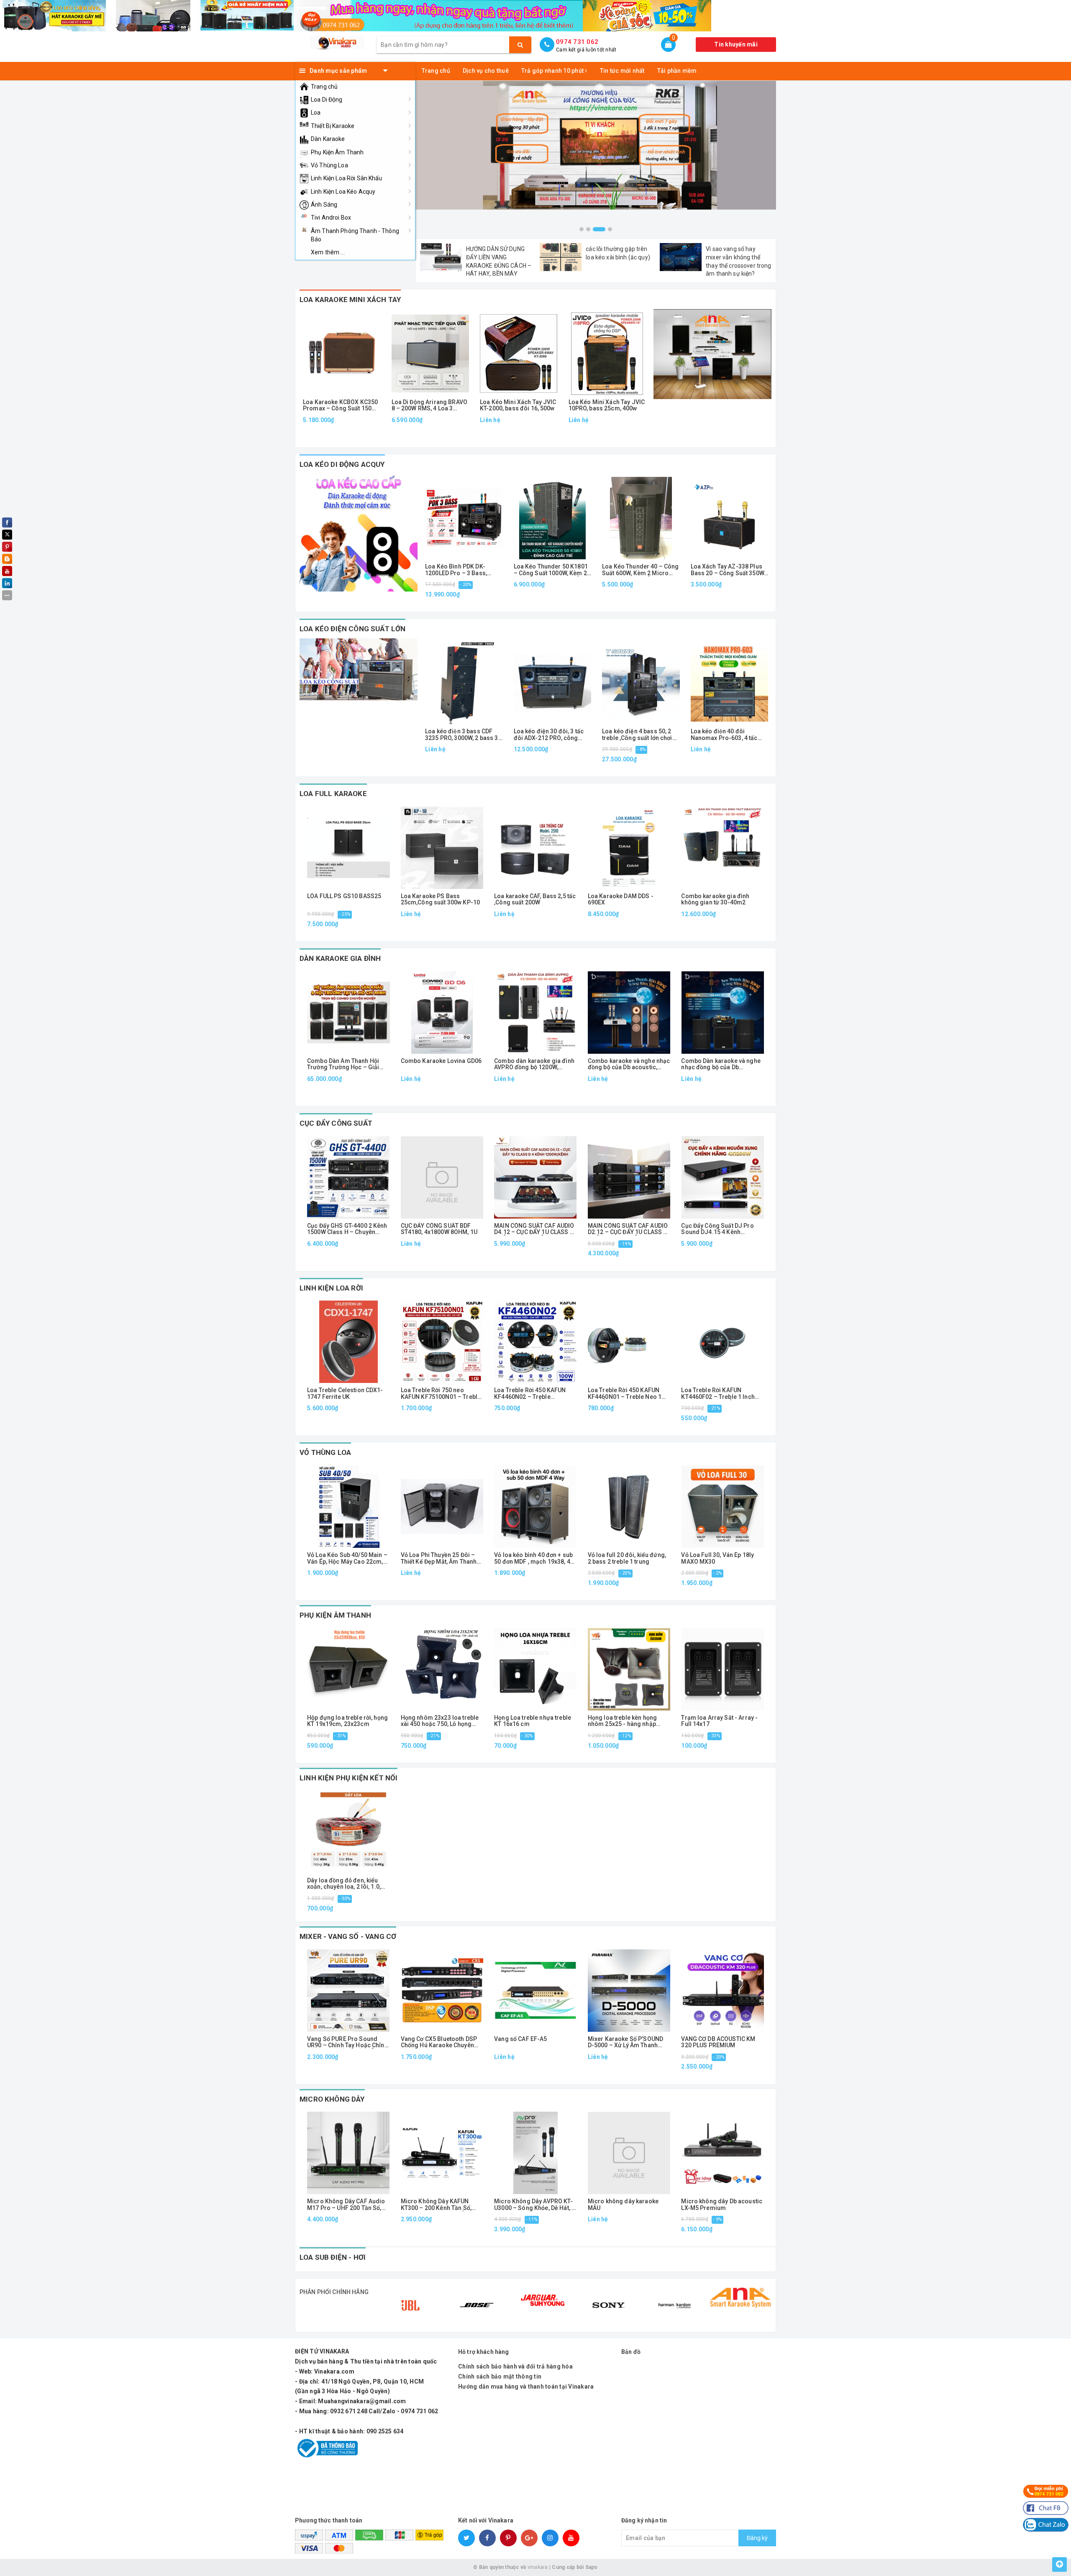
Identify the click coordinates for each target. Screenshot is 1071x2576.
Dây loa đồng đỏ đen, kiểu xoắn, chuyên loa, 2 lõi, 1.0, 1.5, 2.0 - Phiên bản (344, 1884)
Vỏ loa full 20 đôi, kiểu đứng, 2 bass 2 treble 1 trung (627, 1558)
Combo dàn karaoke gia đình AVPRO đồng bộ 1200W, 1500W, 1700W (534, 1064)
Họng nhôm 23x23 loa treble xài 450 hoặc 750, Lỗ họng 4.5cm (440, 1721)
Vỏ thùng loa (325, 1452)
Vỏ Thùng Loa (329, 165)
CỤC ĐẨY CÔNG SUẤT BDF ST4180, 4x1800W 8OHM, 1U (439, 1229)
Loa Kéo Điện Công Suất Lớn (352, 629)
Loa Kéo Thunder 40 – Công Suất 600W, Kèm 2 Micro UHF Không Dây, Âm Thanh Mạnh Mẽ (641, 570)
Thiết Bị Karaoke (333, 126)
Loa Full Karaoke (333, 794)
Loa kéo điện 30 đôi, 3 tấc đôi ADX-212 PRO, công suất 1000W (549, 735)
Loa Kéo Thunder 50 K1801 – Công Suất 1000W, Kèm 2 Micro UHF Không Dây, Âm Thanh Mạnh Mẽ (551, 570)
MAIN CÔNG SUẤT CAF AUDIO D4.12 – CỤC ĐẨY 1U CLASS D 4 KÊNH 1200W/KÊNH (534, 1229)
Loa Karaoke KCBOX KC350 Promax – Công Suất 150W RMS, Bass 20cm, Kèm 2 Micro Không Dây (340, 406)
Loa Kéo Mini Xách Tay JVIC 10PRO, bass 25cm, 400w (607, 405)
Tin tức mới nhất (622, 71)
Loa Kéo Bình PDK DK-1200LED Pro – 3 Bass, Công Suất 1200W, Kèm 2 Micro (459, 570)
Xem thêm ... (328, 252)
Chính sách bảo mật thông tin (500, 2376)
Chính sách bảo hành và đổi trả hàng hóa (515, 2366)
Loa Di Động (327, 100)
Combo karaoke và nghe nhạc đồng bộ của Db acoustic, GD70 (629, 1064)
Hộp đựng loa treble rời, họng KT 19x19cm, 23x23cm (347, 1721)
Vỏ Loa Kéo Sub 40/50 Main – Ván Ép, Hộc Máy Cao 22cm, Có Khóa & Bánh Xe (347, 1558)
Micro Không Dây (332, 2099)
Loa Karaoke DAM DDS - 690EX (621, 899)
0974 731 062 (577, 42)
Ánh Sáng (324, 205)
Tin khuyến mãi (736, 44)
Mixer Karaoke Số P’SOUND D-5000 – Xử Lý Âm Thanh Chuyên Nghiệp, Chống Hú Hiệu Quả (625, 2042)
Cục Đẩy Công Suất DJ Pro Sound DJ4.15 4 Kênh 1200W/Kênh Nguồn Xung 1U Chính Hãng (720, 1229)
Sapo (592, 2567)
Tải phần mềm (677, 71)
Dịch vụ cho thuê (486, 71)
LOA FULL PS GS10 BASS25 (344, 896)
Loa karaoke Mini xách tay (350, 300)
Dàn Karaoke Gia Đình (340, 958)
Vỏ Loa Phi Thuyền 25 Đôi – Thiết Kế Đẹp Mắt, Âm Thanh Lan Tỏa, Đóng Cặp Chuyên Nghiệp (439, 1558)
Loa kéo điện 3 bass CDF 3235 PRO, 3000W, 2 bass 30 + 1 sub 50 (463, 735)
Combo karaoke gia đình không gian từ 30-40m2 (715, 899)
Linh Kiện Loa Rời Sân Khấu (347, 178)
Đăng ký (757, 2538)
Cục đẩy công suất (336, 1123)
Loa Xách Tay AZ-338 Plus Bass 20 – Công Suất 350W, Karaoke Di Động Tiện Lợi (728, 570)
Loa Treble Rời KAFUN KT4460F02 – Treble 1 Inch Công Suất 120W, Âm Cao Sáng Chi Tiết (718, 1394)
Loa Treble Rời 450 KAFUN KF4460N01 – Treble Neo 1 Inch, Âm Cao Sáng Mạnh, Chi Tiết (628, 1394)
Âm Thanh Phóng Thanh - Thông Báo (355, 235)
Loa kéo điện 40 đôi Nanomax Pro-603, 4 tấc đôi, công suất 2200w (724, 735)
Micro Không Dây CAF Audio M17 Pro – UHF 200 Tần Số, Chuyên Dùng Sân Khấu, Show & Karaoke (348, 2205)
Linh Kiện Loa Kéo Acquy (343, 192)
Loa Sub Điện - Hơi (333, 2257)
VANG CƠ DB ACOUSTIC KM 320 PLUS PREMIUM (718, 2042)
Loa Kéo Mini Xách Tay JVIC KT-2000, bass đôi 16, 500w (518, 405)
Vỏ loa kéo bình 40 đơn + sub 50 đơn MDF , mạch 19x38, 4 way (533, 1558)
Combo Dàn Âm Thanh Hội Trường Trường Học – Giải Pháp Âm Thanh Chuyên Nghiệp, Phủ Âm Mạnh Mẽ (343, 1064)
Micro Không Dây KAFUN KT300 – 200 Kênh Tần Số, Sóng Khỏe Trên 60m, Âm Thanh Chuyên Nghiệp (436, 2205)
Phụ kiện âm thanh (335, 1615)
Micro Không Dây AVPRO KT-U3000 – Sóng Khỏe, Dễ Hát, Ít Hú (534, 2205)
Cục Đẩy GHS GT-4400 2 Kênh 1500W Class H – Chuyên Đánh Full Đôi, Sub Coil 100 (347, 1229)
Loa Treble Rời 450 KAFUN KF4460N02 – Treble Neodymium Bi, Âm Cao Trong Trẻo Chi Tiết (530, 1394)
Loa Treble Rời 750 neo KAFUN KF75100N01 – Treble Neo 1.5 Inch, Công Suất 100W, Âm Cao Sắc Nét (441, 1394)
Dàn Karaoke (328, 139)
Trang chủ (324, 87)
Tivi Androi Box (331, 218)
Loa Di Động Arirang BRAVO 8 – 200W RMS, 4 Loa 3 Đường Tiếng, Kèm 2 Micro (430, 406)
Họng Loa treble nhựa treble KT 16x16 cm (533, 1721)
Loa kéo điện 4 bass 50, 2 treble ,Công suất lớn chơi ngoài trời (637, 735)
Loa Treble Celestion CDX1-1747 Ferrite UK (345, 1393)
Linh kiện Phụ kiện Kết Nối (348, 1778)
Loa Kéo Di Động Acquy (342, 464)
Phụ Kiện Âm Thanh (337, 152)
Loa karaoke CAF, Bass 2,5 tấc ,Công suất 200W (535, 899)
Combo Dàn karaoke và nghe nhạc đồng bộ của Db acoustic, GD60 (721, 1064)
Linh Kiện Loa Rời (331, 1288)
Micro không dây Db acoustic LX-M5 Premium (722, 2205)
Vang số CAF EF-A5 (520, 2039)
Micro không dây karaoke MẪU (623, 2205)
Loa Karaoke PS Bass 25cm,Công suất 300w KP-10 (441, 899)
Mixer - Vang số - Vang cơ (348, 1936)
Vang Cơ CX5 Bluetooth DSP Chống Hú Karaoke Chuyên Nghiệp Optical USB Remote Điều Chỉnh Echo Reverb (439, 2042)
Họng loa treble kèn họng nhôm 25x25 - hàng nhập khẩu (622, 1721)
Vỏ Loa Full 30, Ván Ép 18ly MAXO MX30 (717, 1558)
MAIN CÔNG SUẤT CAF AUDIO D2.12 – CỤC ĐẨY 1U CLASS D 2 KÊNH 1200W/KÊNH (628, 1229)
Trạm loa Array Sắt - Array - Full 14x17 (719, 1721)
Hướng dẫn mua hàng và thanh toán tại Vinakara (526, 2387)
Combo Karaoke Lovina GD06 (441, 1061)
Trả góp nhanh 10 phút (553, 71)
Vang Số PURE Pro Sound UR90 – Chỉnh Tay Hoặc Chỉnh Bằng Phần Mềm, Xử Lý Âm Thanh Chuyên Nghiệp (347, 2042)
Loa (316, 113)
